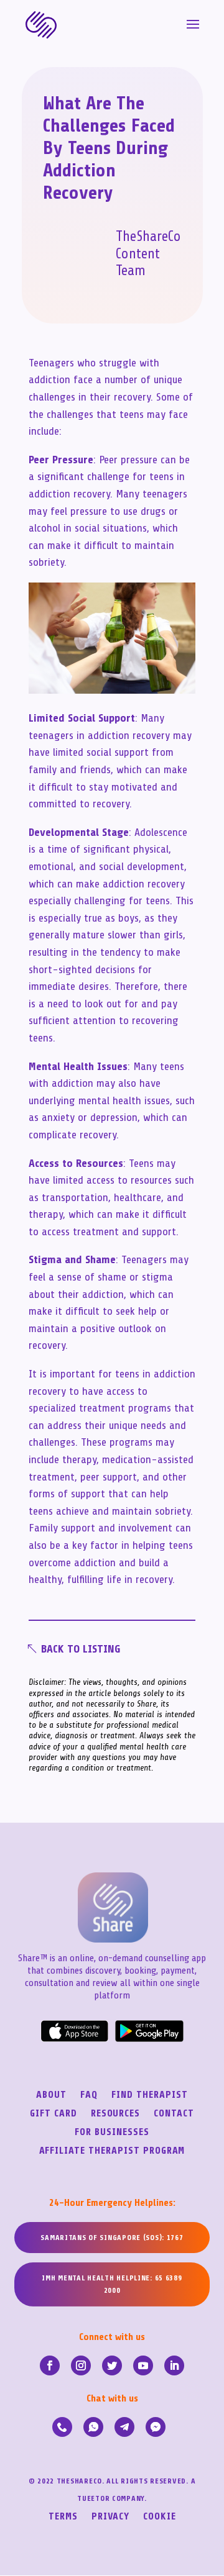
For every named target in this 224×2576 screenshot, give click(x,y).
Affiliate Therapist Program (112, 2151)
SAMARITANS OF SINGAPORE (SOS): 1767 (112, 2238)
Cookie (160, 2517)
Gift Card (54, 2114)
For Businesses (112, 2133)
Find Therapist (149, 2095)
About (51, 2095)
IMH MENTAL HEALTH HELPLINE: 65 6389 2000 (112, 2284)
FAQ (89, 2095)
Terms (63, 2517)
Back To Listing (81, 1649)
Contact (174, 2114)
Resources (116, 2114)
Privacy (111, 2517)
